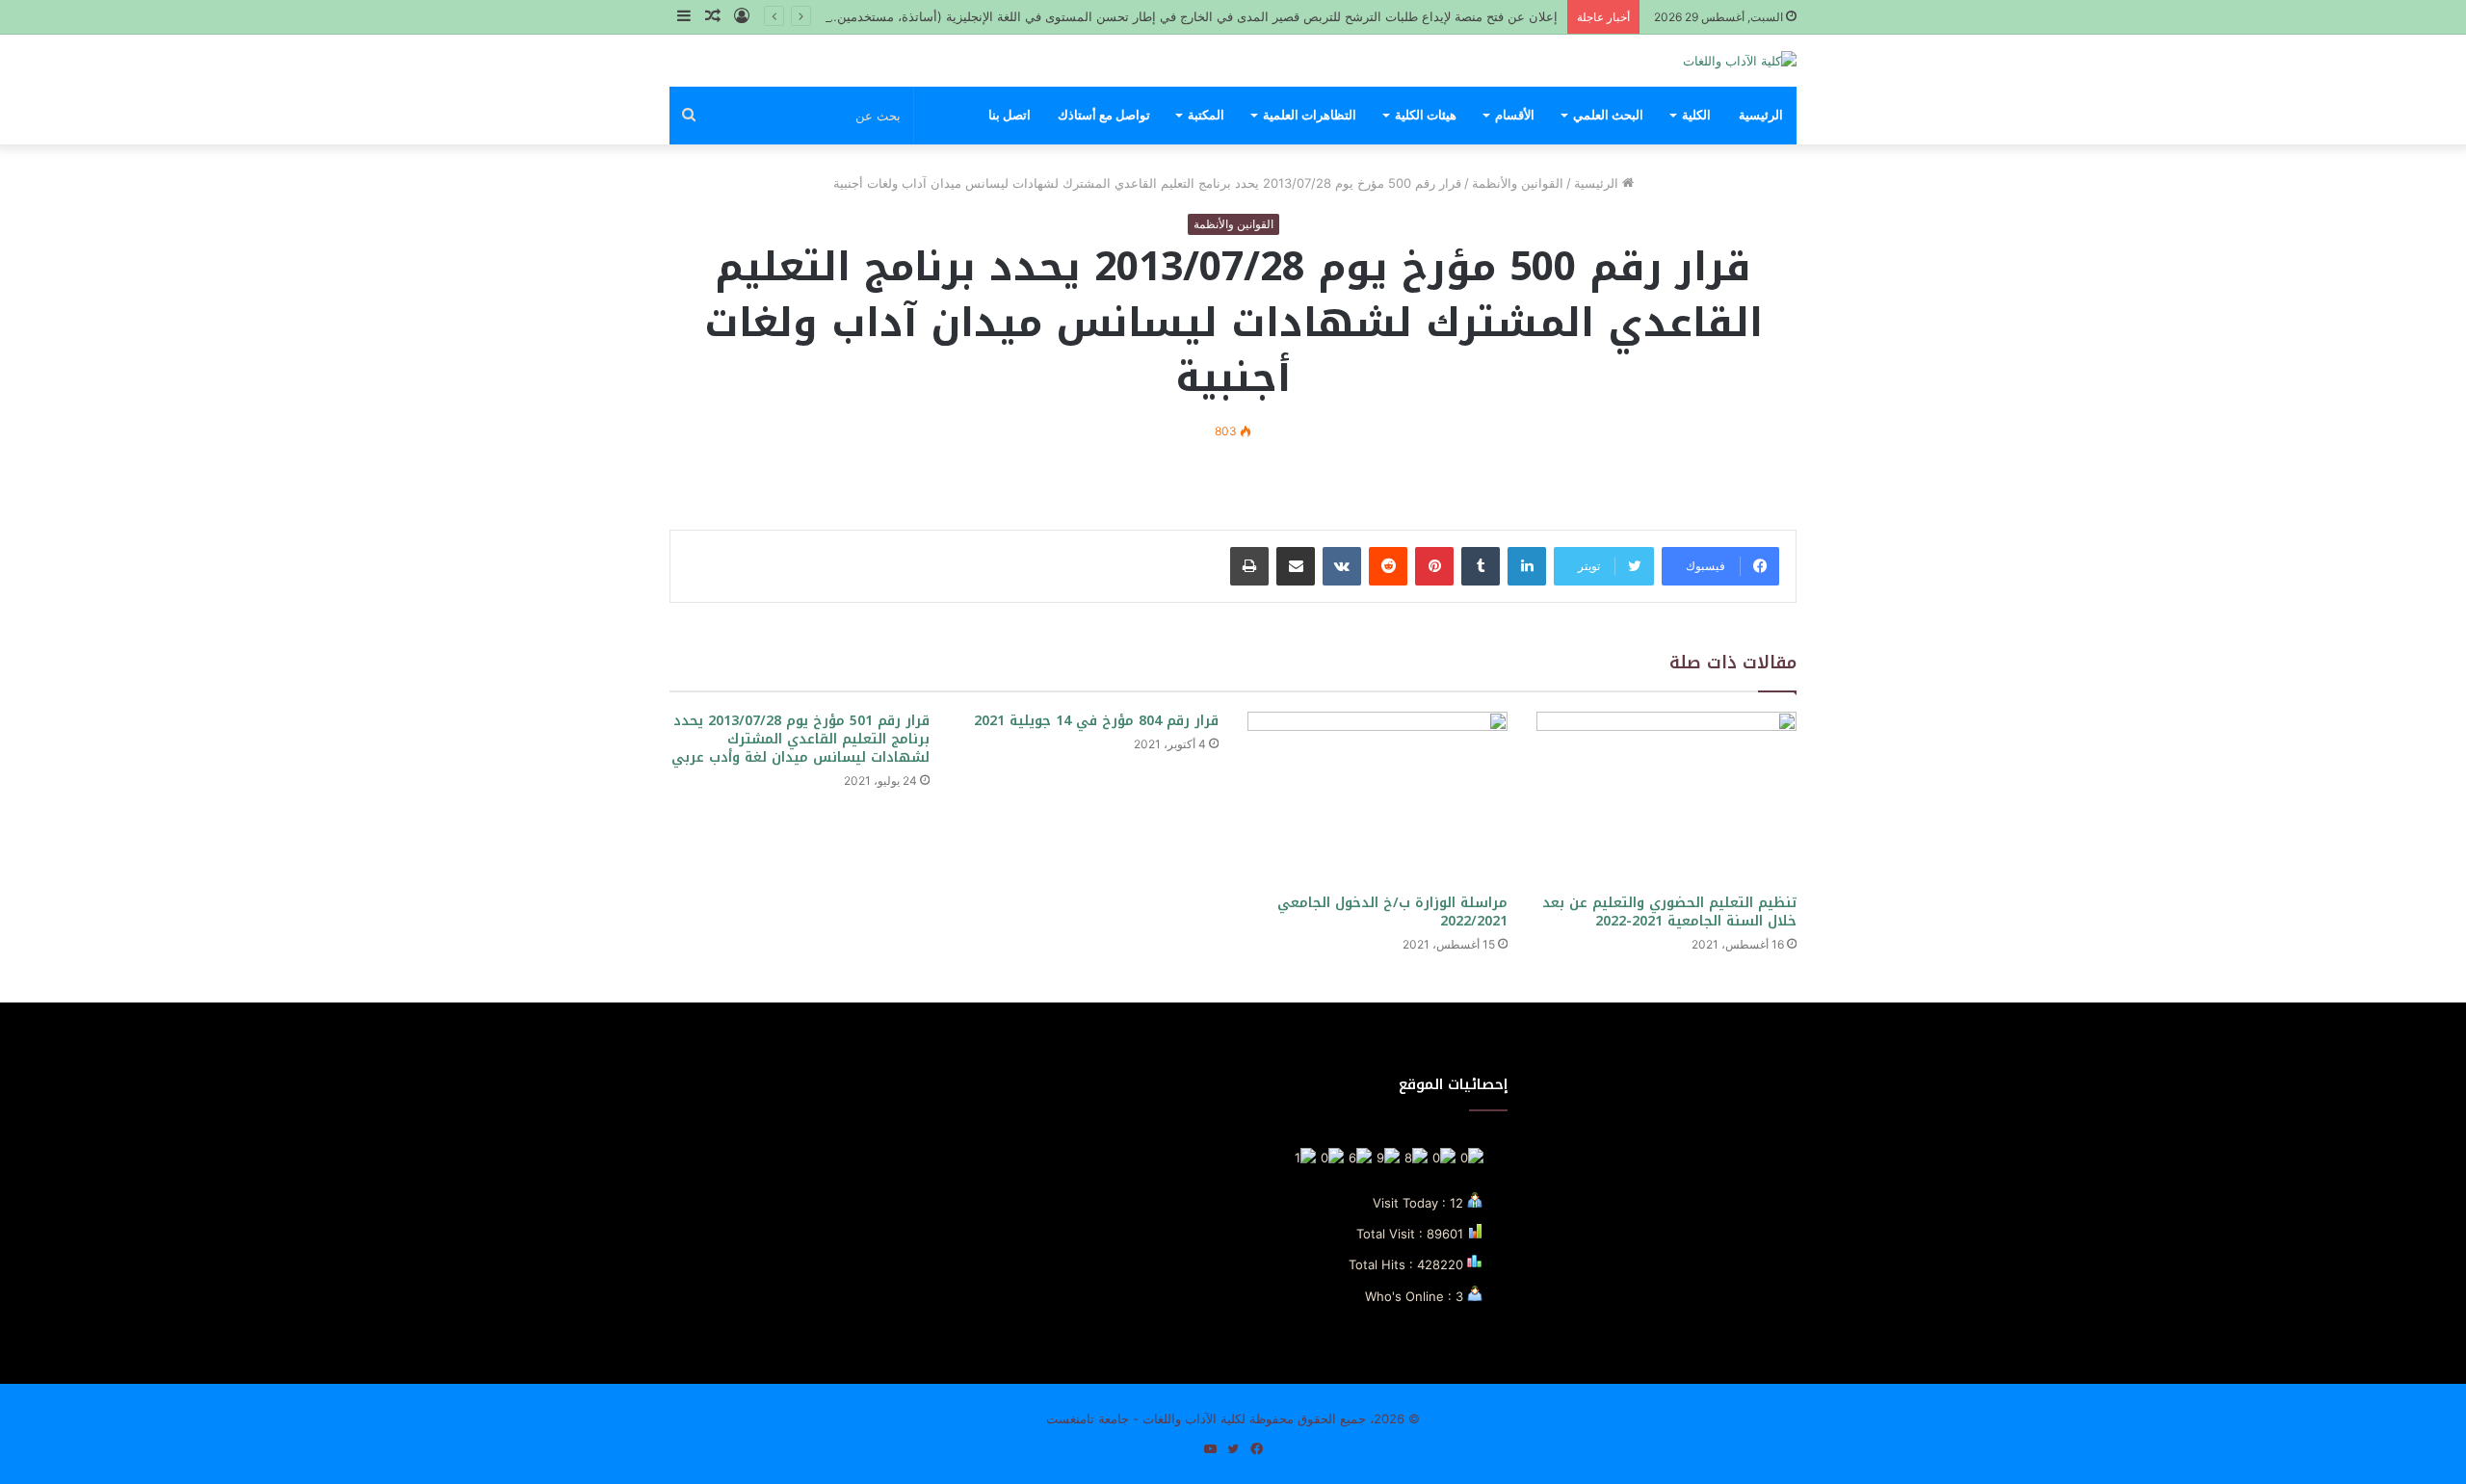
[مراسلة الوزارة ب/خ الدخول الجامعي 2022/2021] (1377, 798)
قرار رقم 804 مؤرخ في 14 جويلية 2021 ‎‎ (1094, 721)
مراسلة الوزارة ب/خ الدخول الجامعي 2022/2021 (1392, 912)
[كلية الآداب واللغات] (1740, 61)
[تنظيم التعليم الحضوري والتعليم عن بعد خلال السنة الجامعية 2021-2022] (1666, 798)
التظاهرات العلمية (1310, 115)
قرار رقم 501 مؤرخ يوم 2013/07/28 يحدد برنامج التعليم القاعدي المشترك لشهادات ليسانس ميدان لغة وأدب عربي (800, 739)
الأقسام (1515, 115)
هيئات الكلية (1426, 115)
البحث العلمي (1608, 115)
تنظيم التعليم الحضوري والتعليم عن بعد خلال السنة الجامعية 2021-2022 (1669, 912)
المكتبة (1206, 115)
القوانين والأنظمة (1518, 183)
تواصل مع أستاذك (1104, 115)
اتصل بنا (1010, 115)
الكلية (1696, 115)
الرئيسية (1761, 115)
